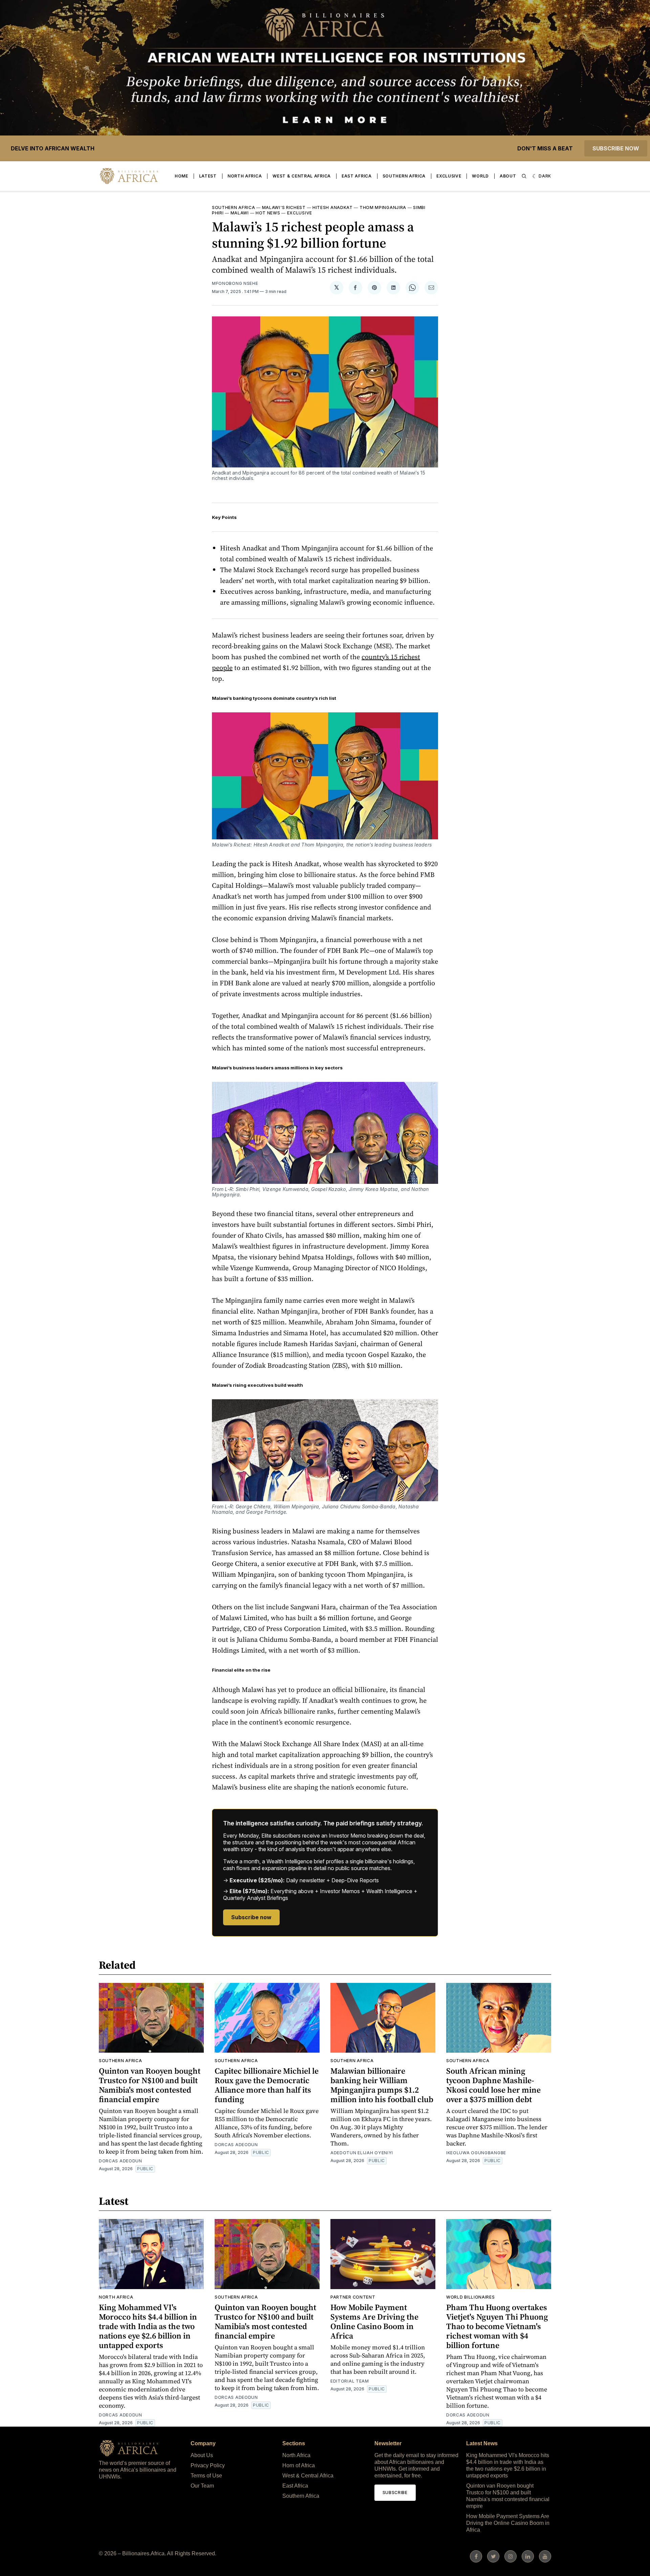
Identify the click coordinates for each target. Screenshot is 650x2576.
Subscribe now (616, 148)
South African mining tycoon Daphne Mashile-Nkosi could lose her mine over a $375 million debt (493, 2085)
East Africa (357, 176)
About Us (202, 2455)
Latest (208, 176)
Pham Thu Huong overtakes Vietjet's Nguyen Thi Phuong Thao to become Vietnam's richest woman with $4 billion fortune (497, 2326)
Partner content (353, 2297)
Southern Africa (404, 176)
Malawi (240, 213)
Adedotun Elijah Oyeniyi (362, 2153)
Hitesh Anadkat (333, 207)
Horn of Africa (299, 2465)
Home (181, 176)
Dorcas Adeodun (121, 2161)
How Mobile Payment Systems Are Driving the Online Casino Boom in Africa (374, 2321)
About (508, 176)
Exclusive (449, 176)
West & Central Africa (302, 176)
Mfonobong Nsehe (235, 283)
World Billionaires (471, 2297)
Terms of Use (206, 2476)
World (480, 176)
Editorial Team (350, 2381)
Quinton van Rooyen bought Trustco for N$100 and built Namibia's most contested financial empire (150, 2085)
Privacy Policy (208, 2465)
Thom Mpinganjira (383, 207)
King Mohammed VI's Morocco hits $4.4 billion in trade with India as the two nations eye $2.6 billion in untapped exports (148, 2326)
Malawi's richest (284, 207)
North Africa (245, 176)
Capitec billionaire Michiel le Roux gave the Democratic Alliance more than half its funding (267, 2085)
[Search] (524, 176)
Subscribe (395, 2493)
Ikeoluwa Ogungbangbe (476, 2153)
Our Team (202, 2486)
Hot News (268, 213)
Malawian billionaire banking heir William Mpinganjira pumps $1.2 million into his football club (382, 2085)
